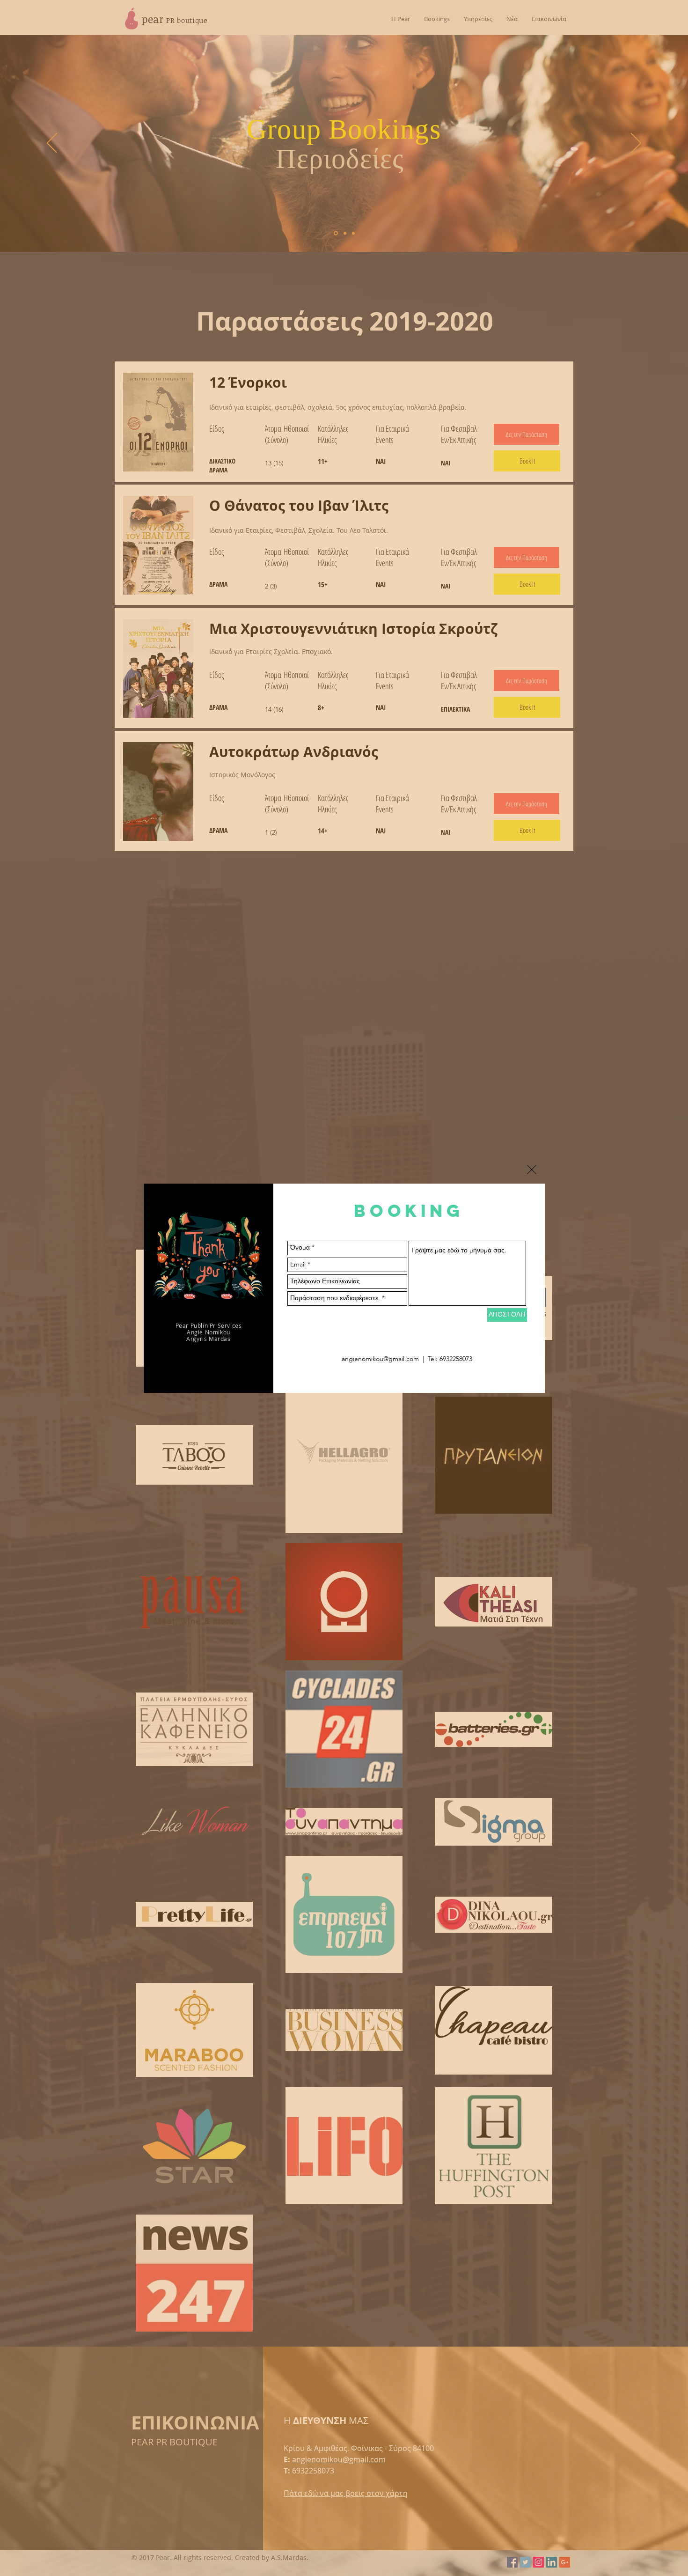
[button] (532, 1170)
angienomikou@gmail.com (380, 1359)
